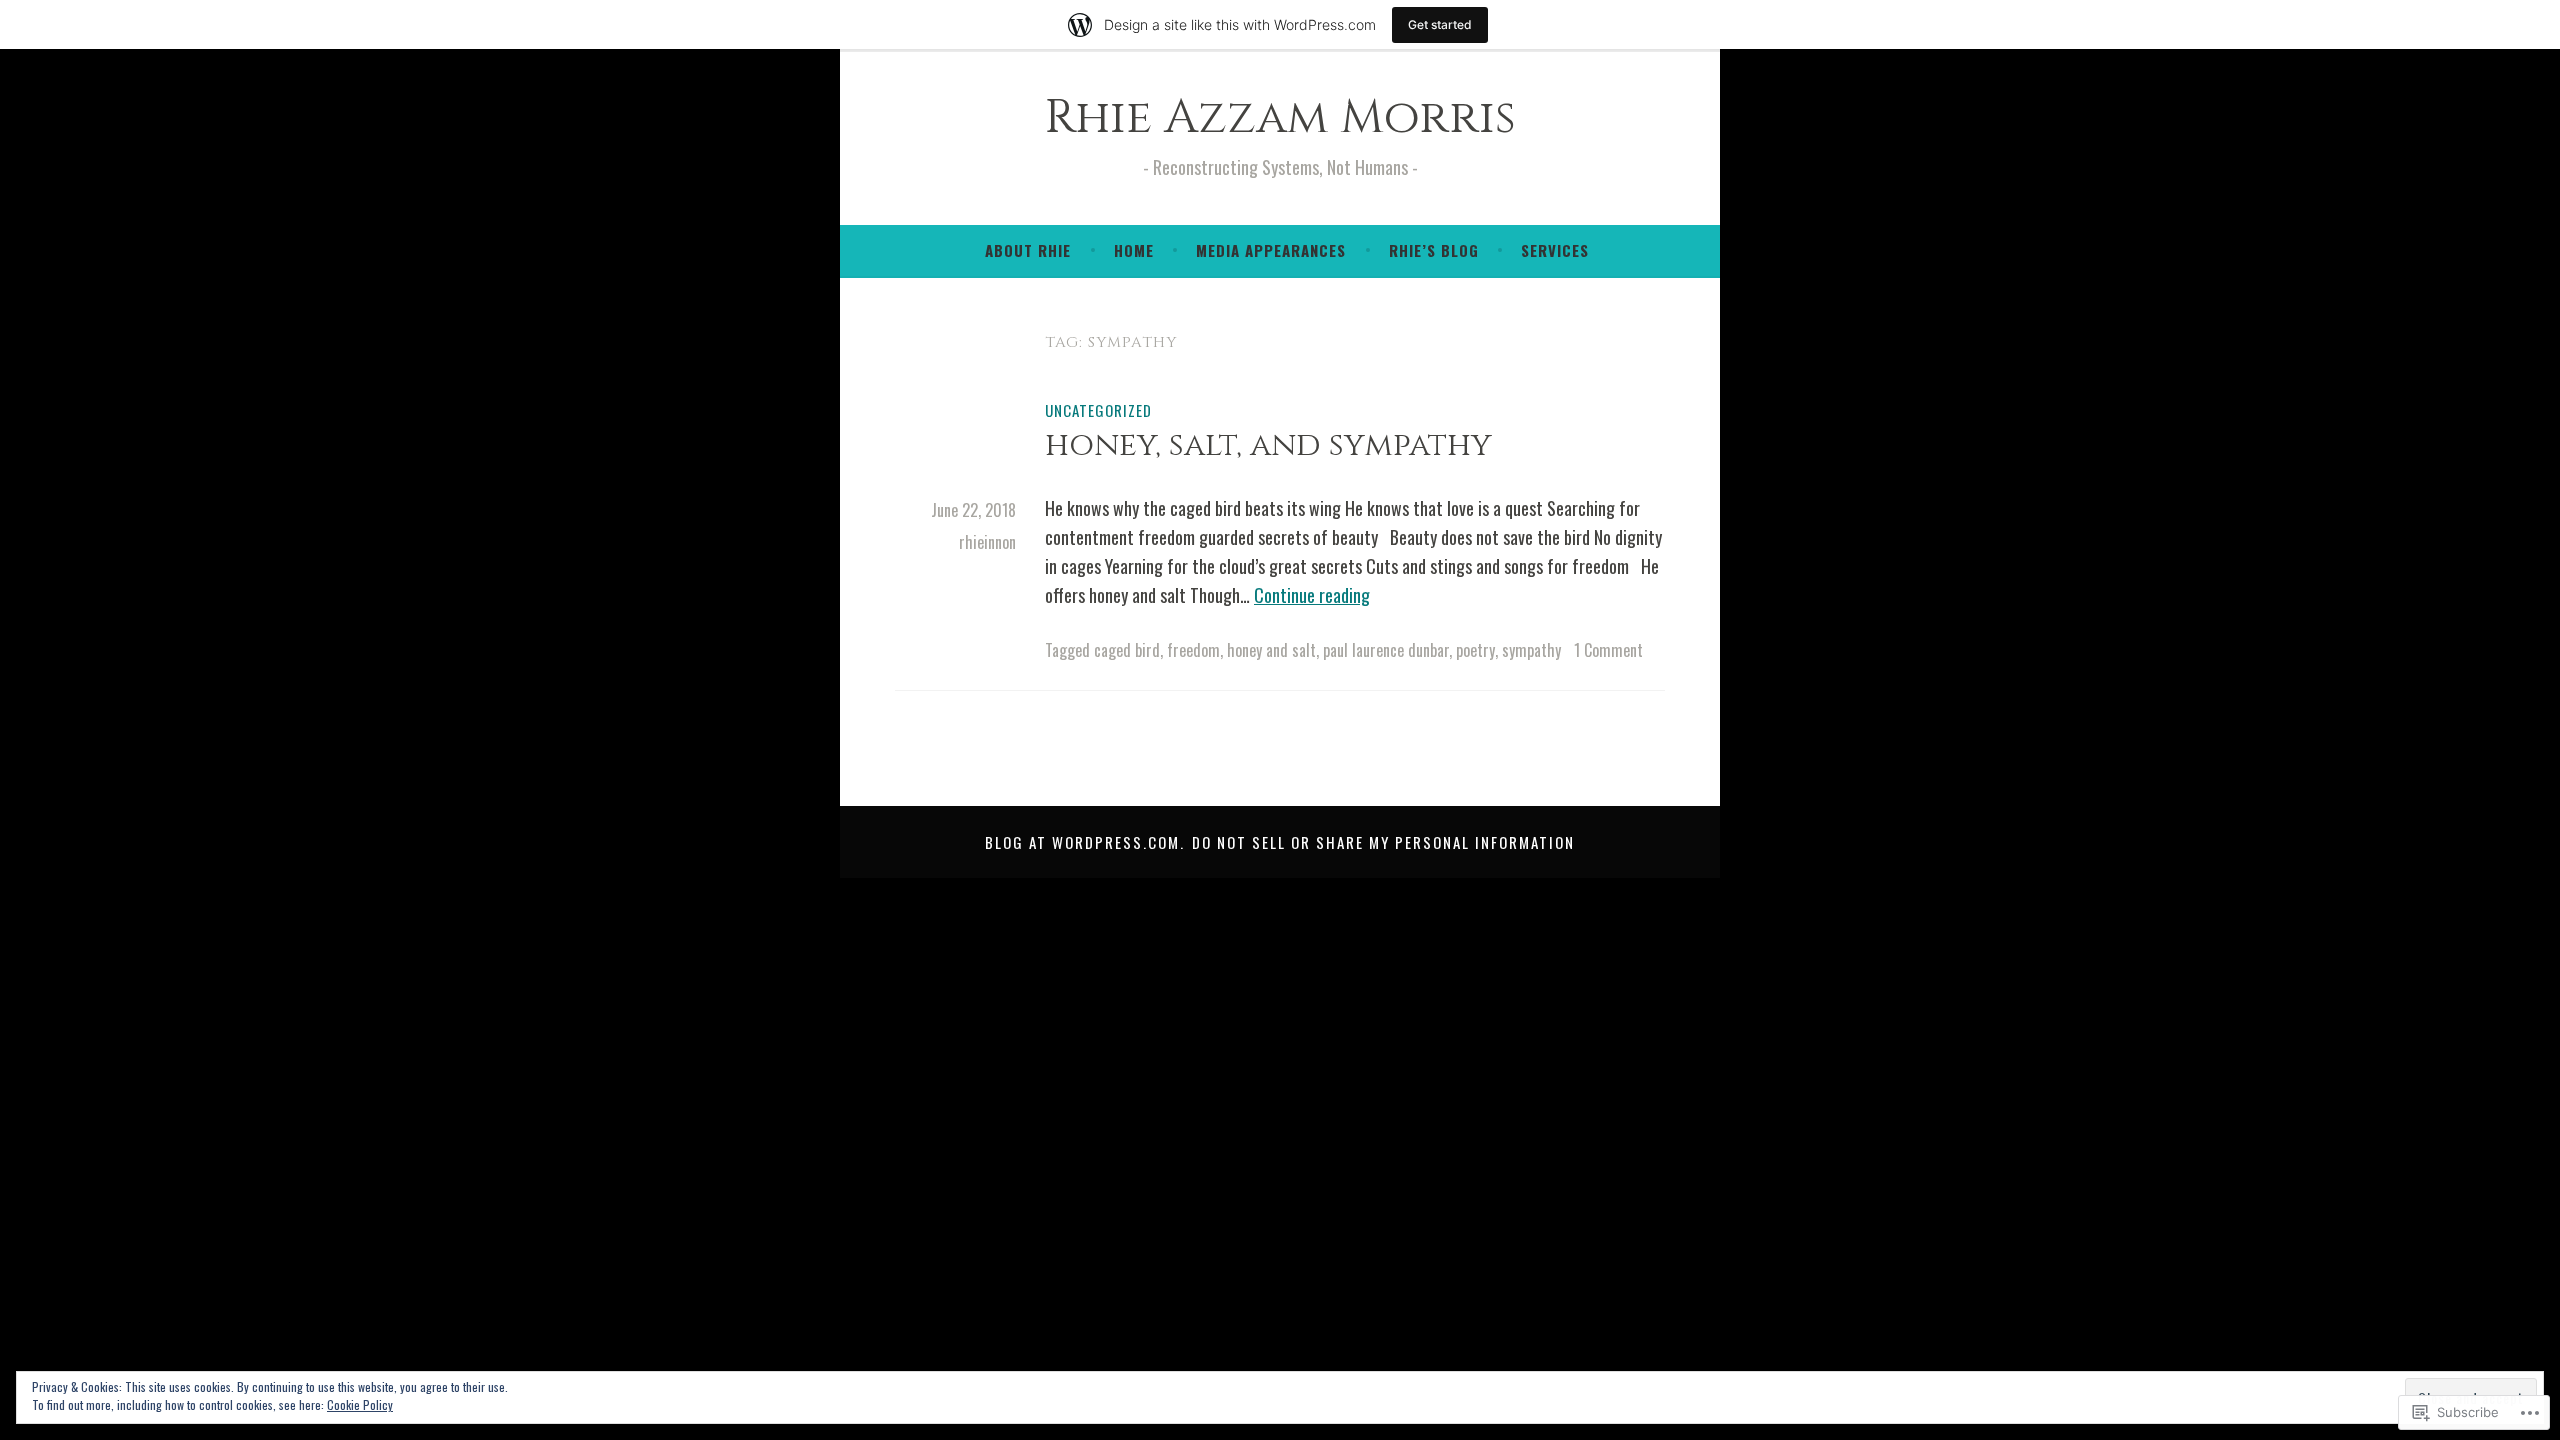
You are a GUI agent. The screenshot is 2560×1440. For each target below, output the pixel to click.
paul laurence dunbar (1386, 650)
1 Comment (1608, 650)
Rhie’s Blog (1434, 250)
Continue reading (1312, 595)
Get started (1440, 24)
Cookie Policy (360, 1404)
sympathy (1531, 650)
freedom (1193, 650)
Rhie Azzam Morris (1280, 117)
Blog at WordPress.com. (1085, 842)
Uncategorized (1098, 410)
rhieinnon (987, 542)
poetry (1475, 650)
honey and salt (1271, 650)
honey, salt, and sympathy (1268, 445)
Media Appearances (1271, 250)
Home (1134, 250)
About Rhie (1028, 250)
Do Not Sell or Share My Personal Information (1383, 842)
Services (1555, 250)
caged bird (1127, 650)
